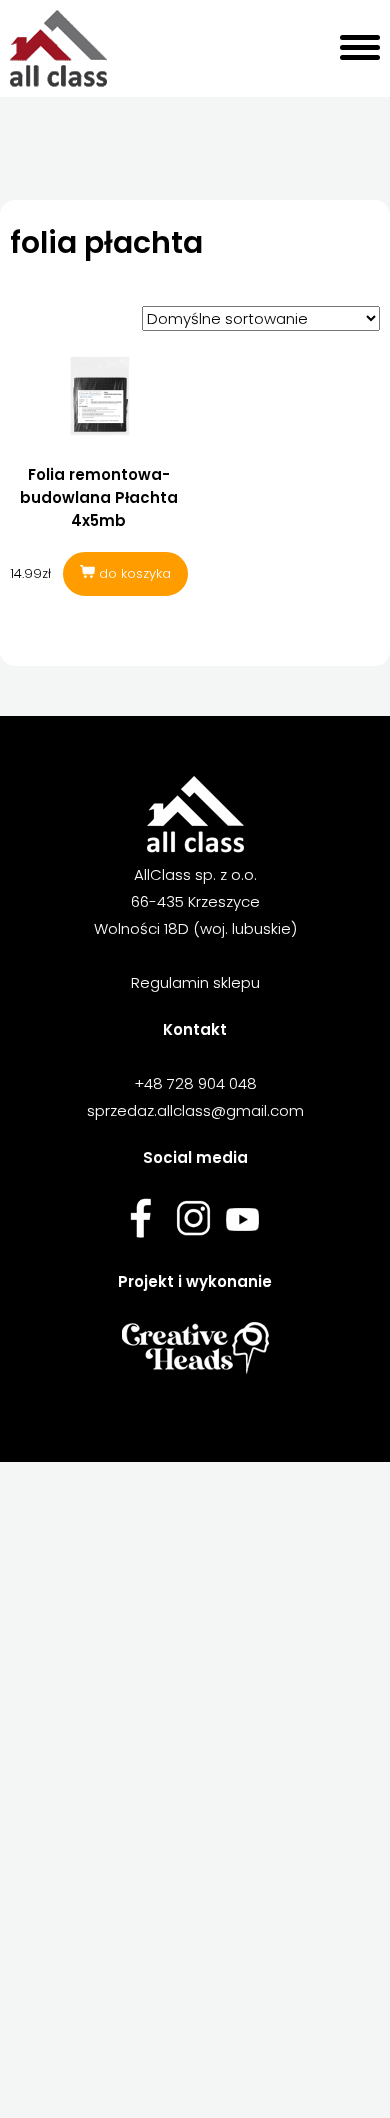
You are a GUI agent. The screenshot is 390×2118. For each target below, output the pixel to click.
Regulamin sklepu (195, 982)
